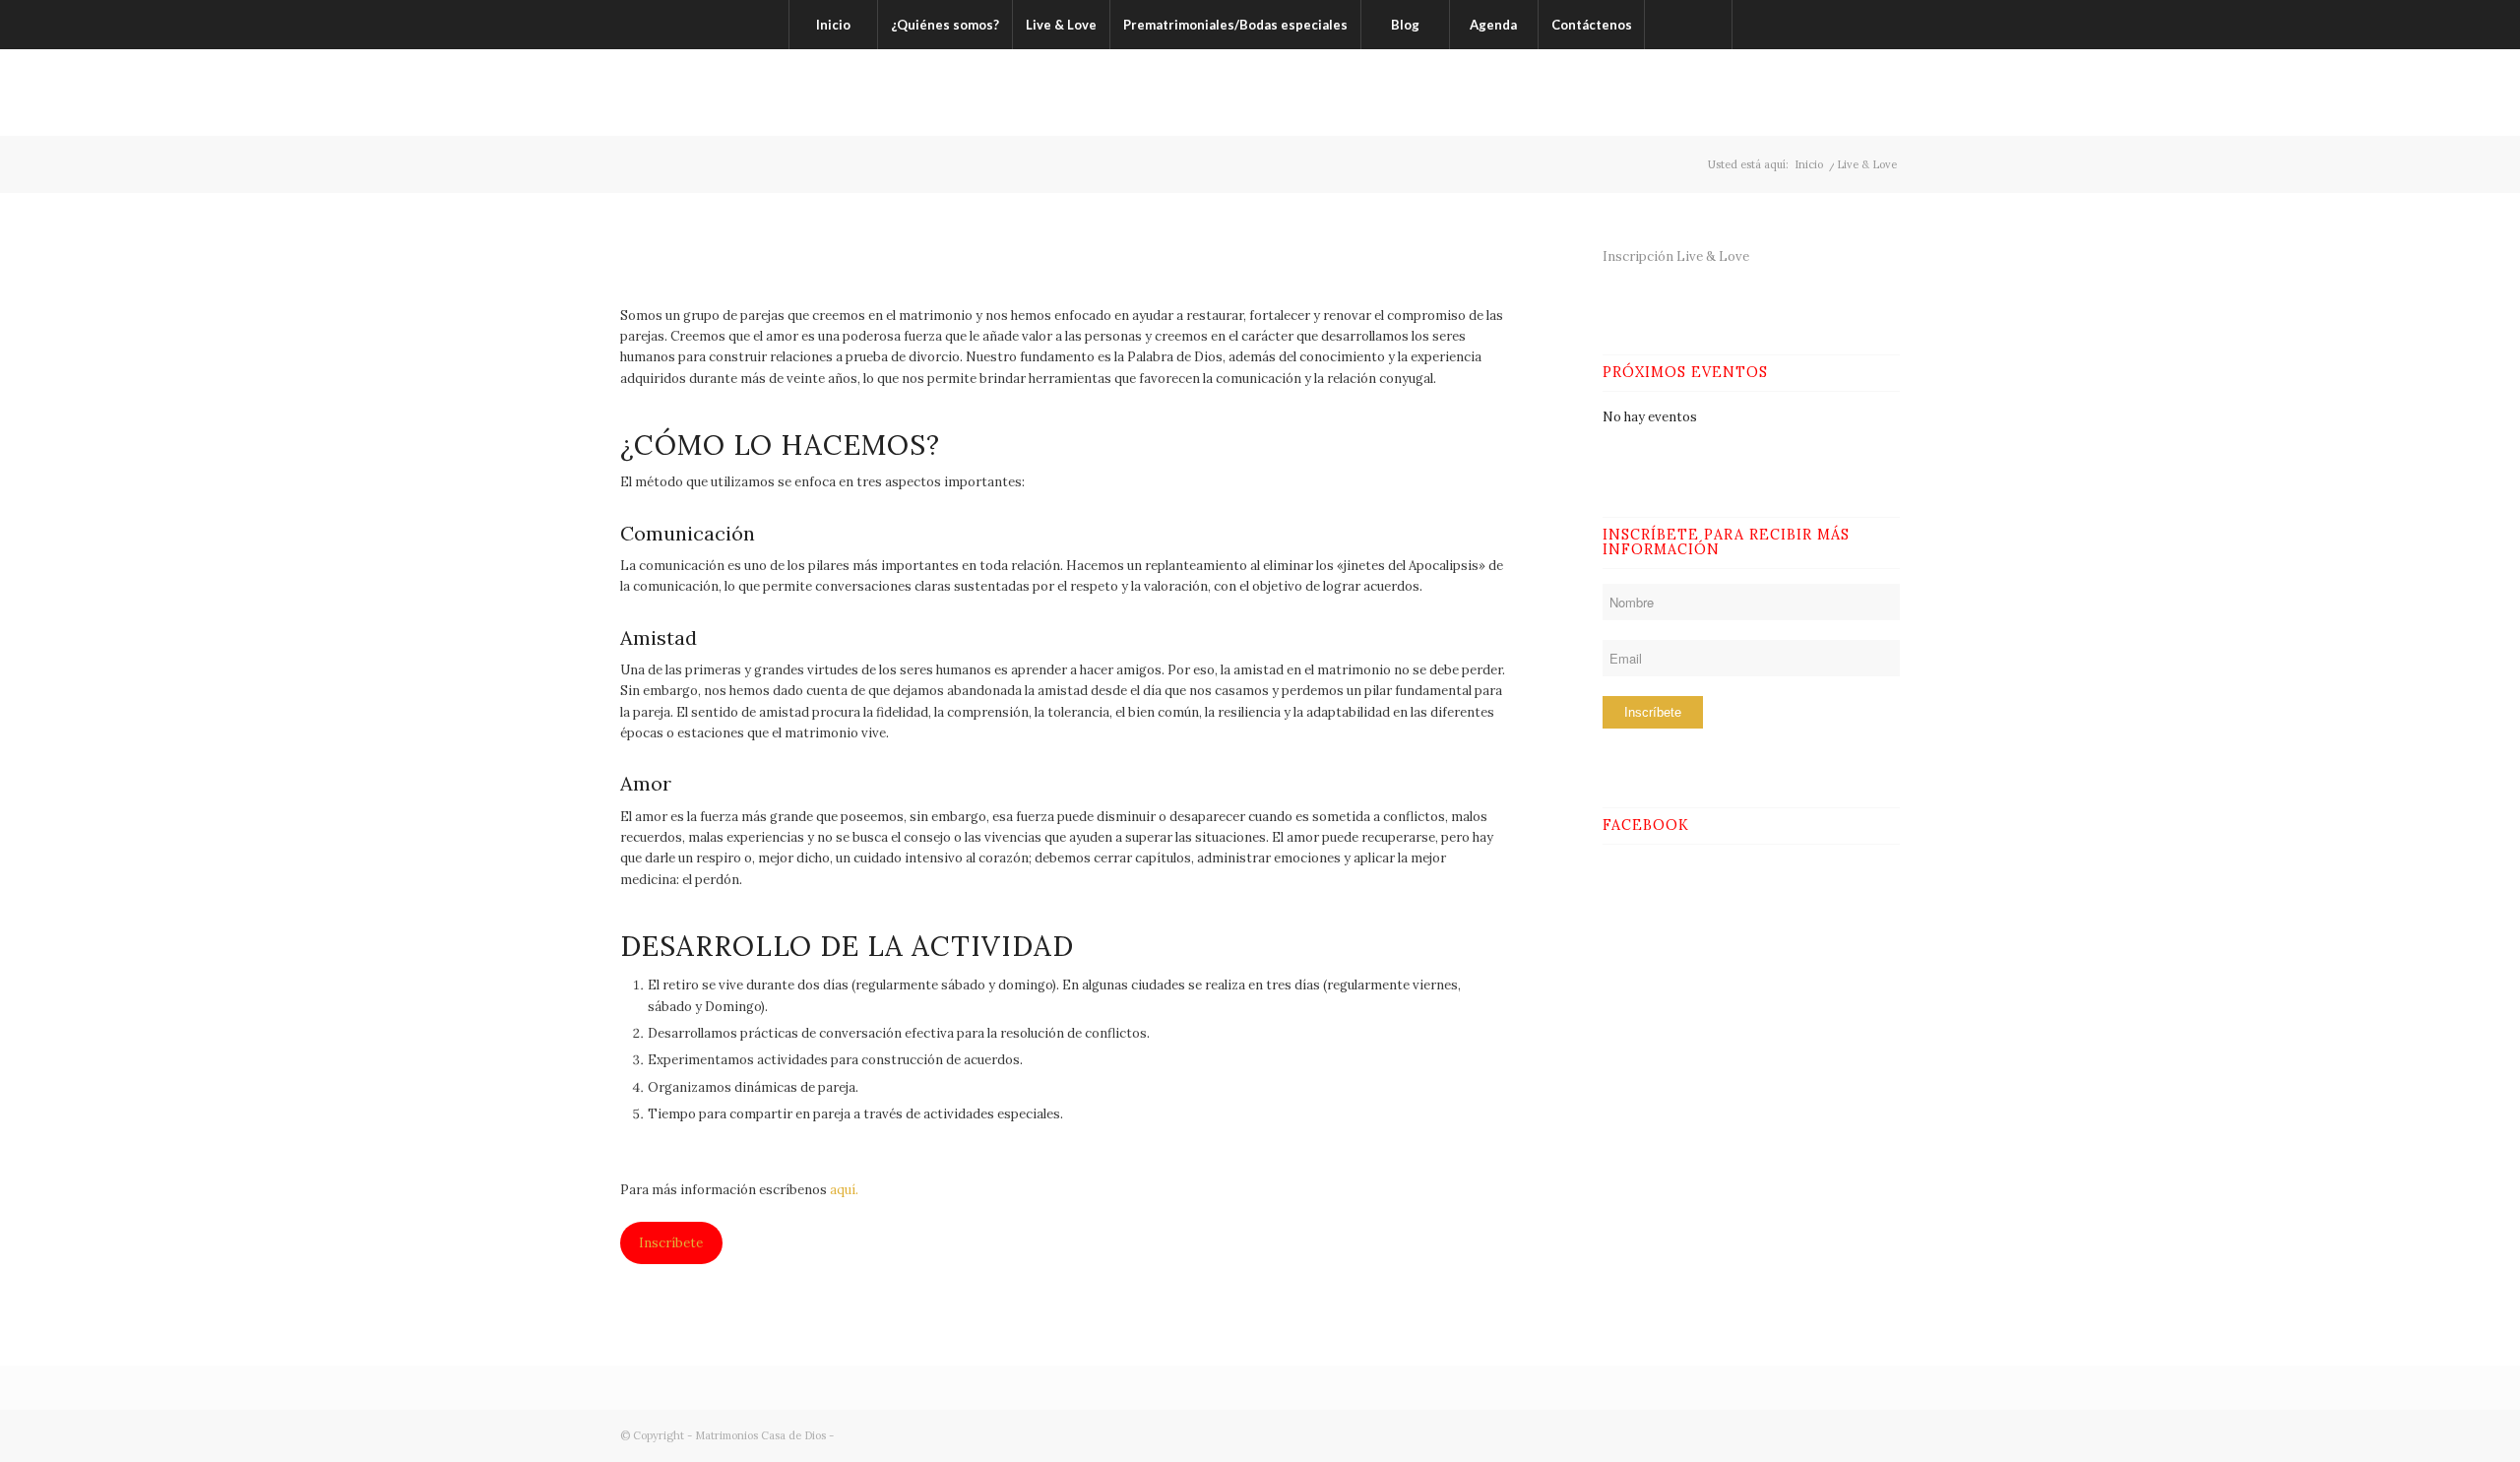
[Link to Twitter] (1826, 93)
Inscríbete (671, 1243)
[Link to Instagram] (1856, 93)
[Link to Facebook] (1796, 93)
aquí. (844, 1190)
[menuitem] (833, 25)
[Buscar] (1688, 25)
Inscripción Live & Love (1676, 256)
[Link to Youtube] (1885, 93)
